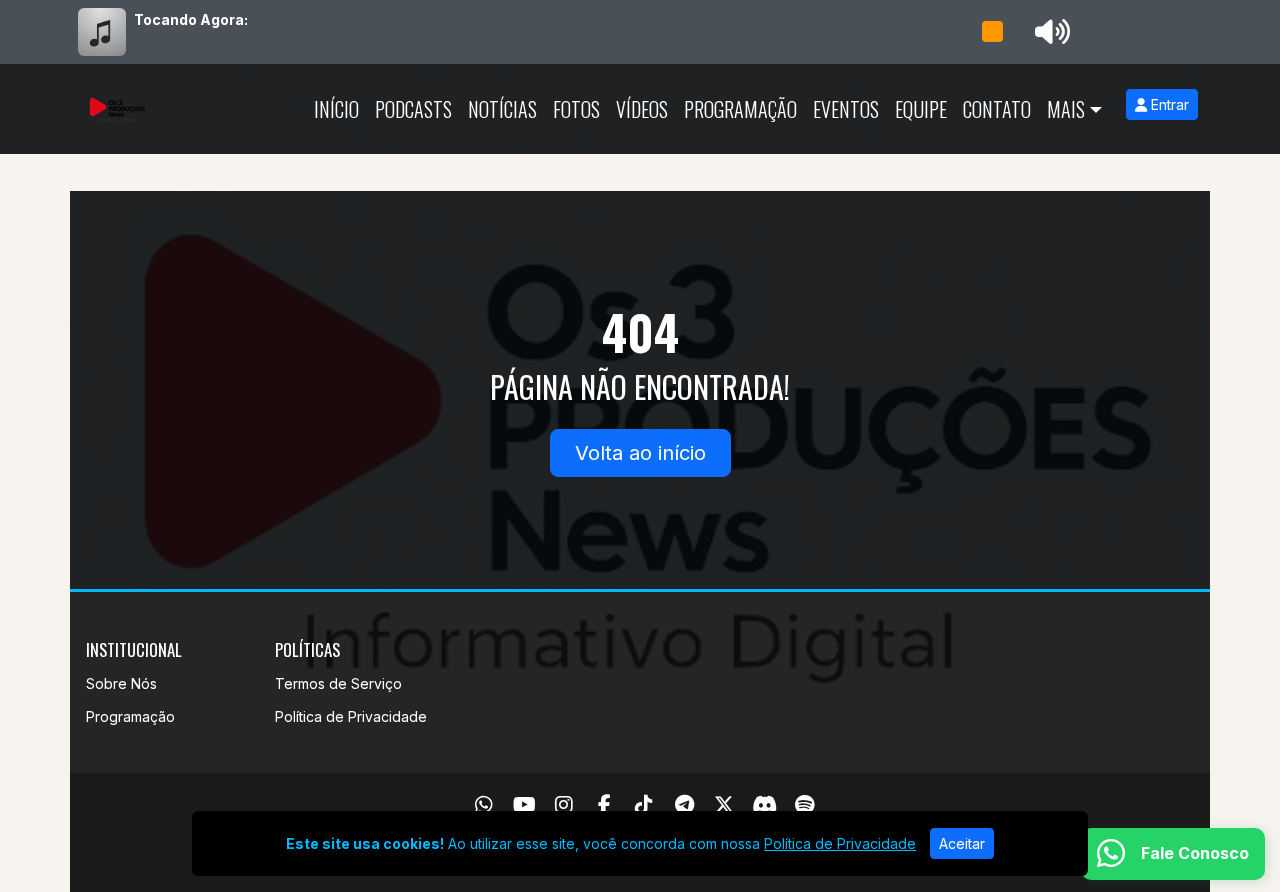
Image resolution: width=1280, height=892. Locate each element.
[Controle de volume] (1049, 32)
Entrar (1168, 104)
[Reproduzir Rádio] (992, 32)
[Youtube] (524, 805)
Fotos (576, 109)
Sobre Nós (121, 683)
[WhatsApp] (484, 805)
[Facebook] (604, 805)
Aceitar (962, 843)
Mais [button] (1066, 109)
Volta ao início (640, 453)
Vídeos (642, 109)
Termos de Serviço (338, 683)
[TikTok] (644, 805)
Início (336, 109)
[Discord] (764, 805)
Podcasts (413, 109)
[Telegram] (684, 805)
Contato (997, 109)
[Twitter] (724, 805)
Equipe (921, 109)
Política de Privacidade (351, 716)
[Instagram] (564, 805)
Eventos (846, 109)
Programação (740, 109)
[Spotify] (804, 805)
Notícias (502, 109)
